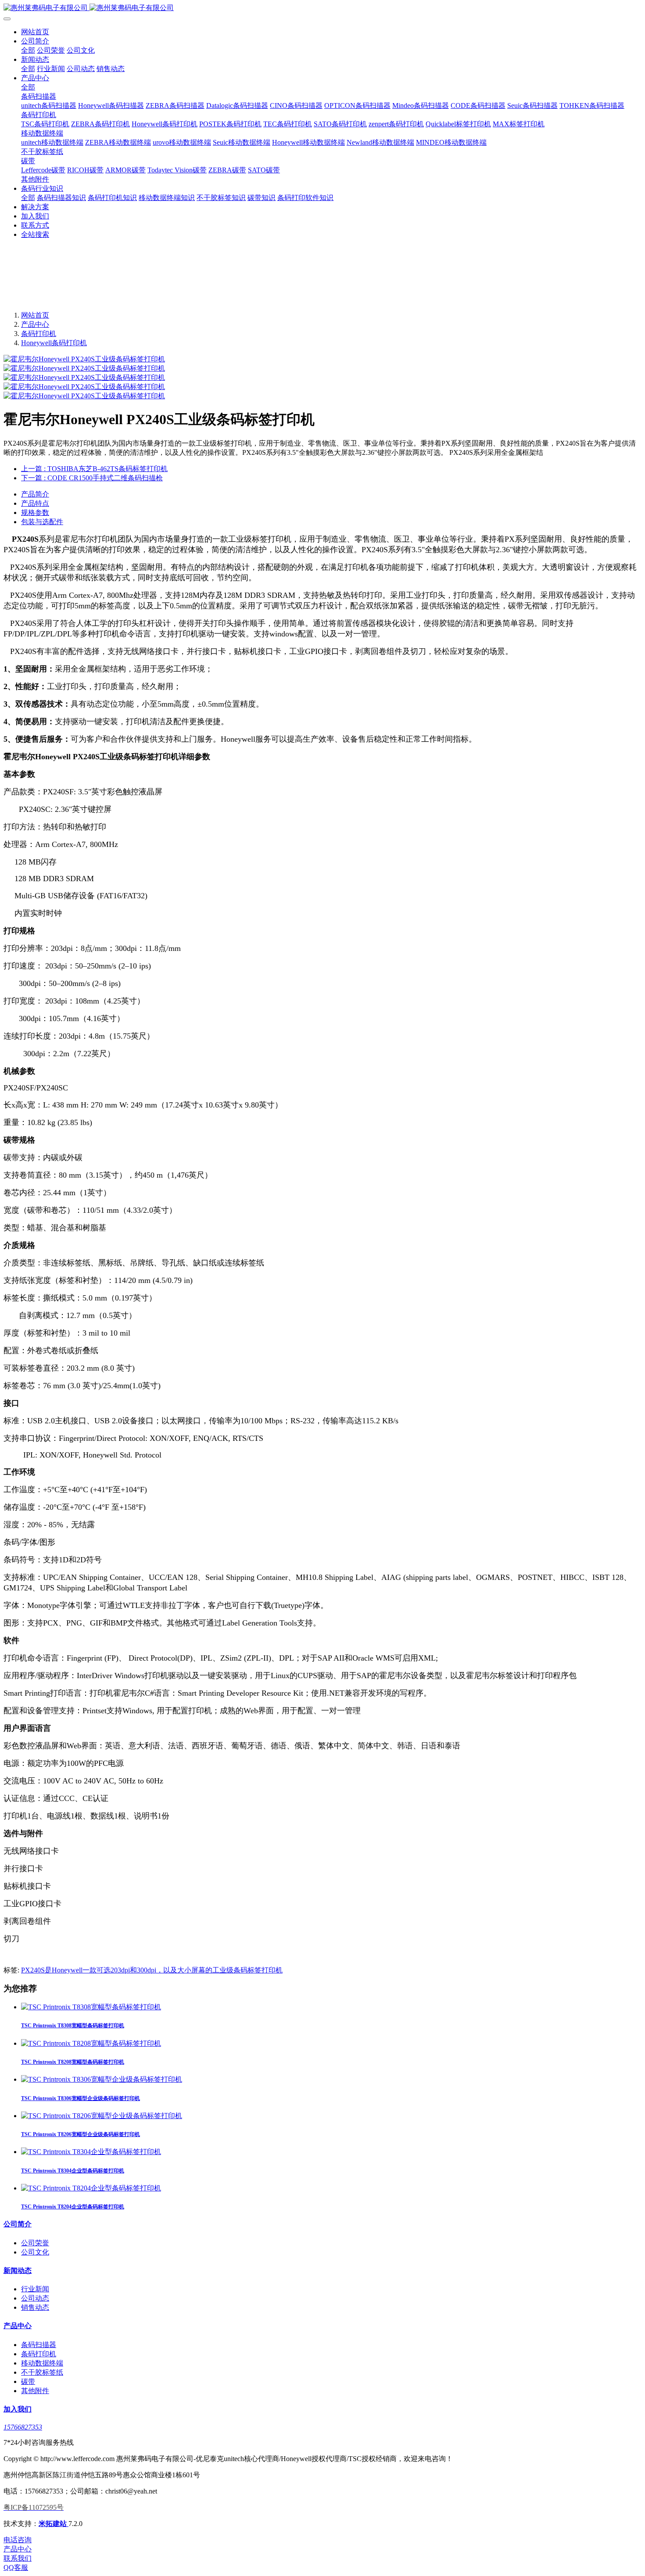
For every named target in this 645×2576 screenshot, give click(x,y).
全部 (28, 50)
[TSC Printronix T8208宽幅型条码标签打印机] (91, 2043)
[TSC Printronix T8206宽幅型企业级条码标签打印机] (102, 2116)
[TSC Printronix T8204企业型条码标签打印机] (91, 2188)
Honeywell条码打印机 (54, 343)
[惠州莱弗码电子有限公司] (322, 8)
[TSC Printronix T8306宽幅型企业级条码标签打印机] (102, 2079)
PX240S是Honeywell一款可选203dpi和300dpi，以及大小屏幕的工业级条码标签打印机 (152, 1970)
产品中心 (35, 324)
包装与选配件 (42, 522)
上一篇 (94, 469)
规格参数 (35, 513)
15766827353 (23, 2427)
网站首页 (35, 32)
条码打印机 (39, 334)
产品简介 (35, 494)
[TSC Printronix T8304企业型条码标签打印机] (91, 2152)
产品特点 (35, 503)
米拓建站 (54, 2524)
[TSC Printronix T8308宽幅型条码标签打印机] (91, 2007)
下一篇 (92, 478)
